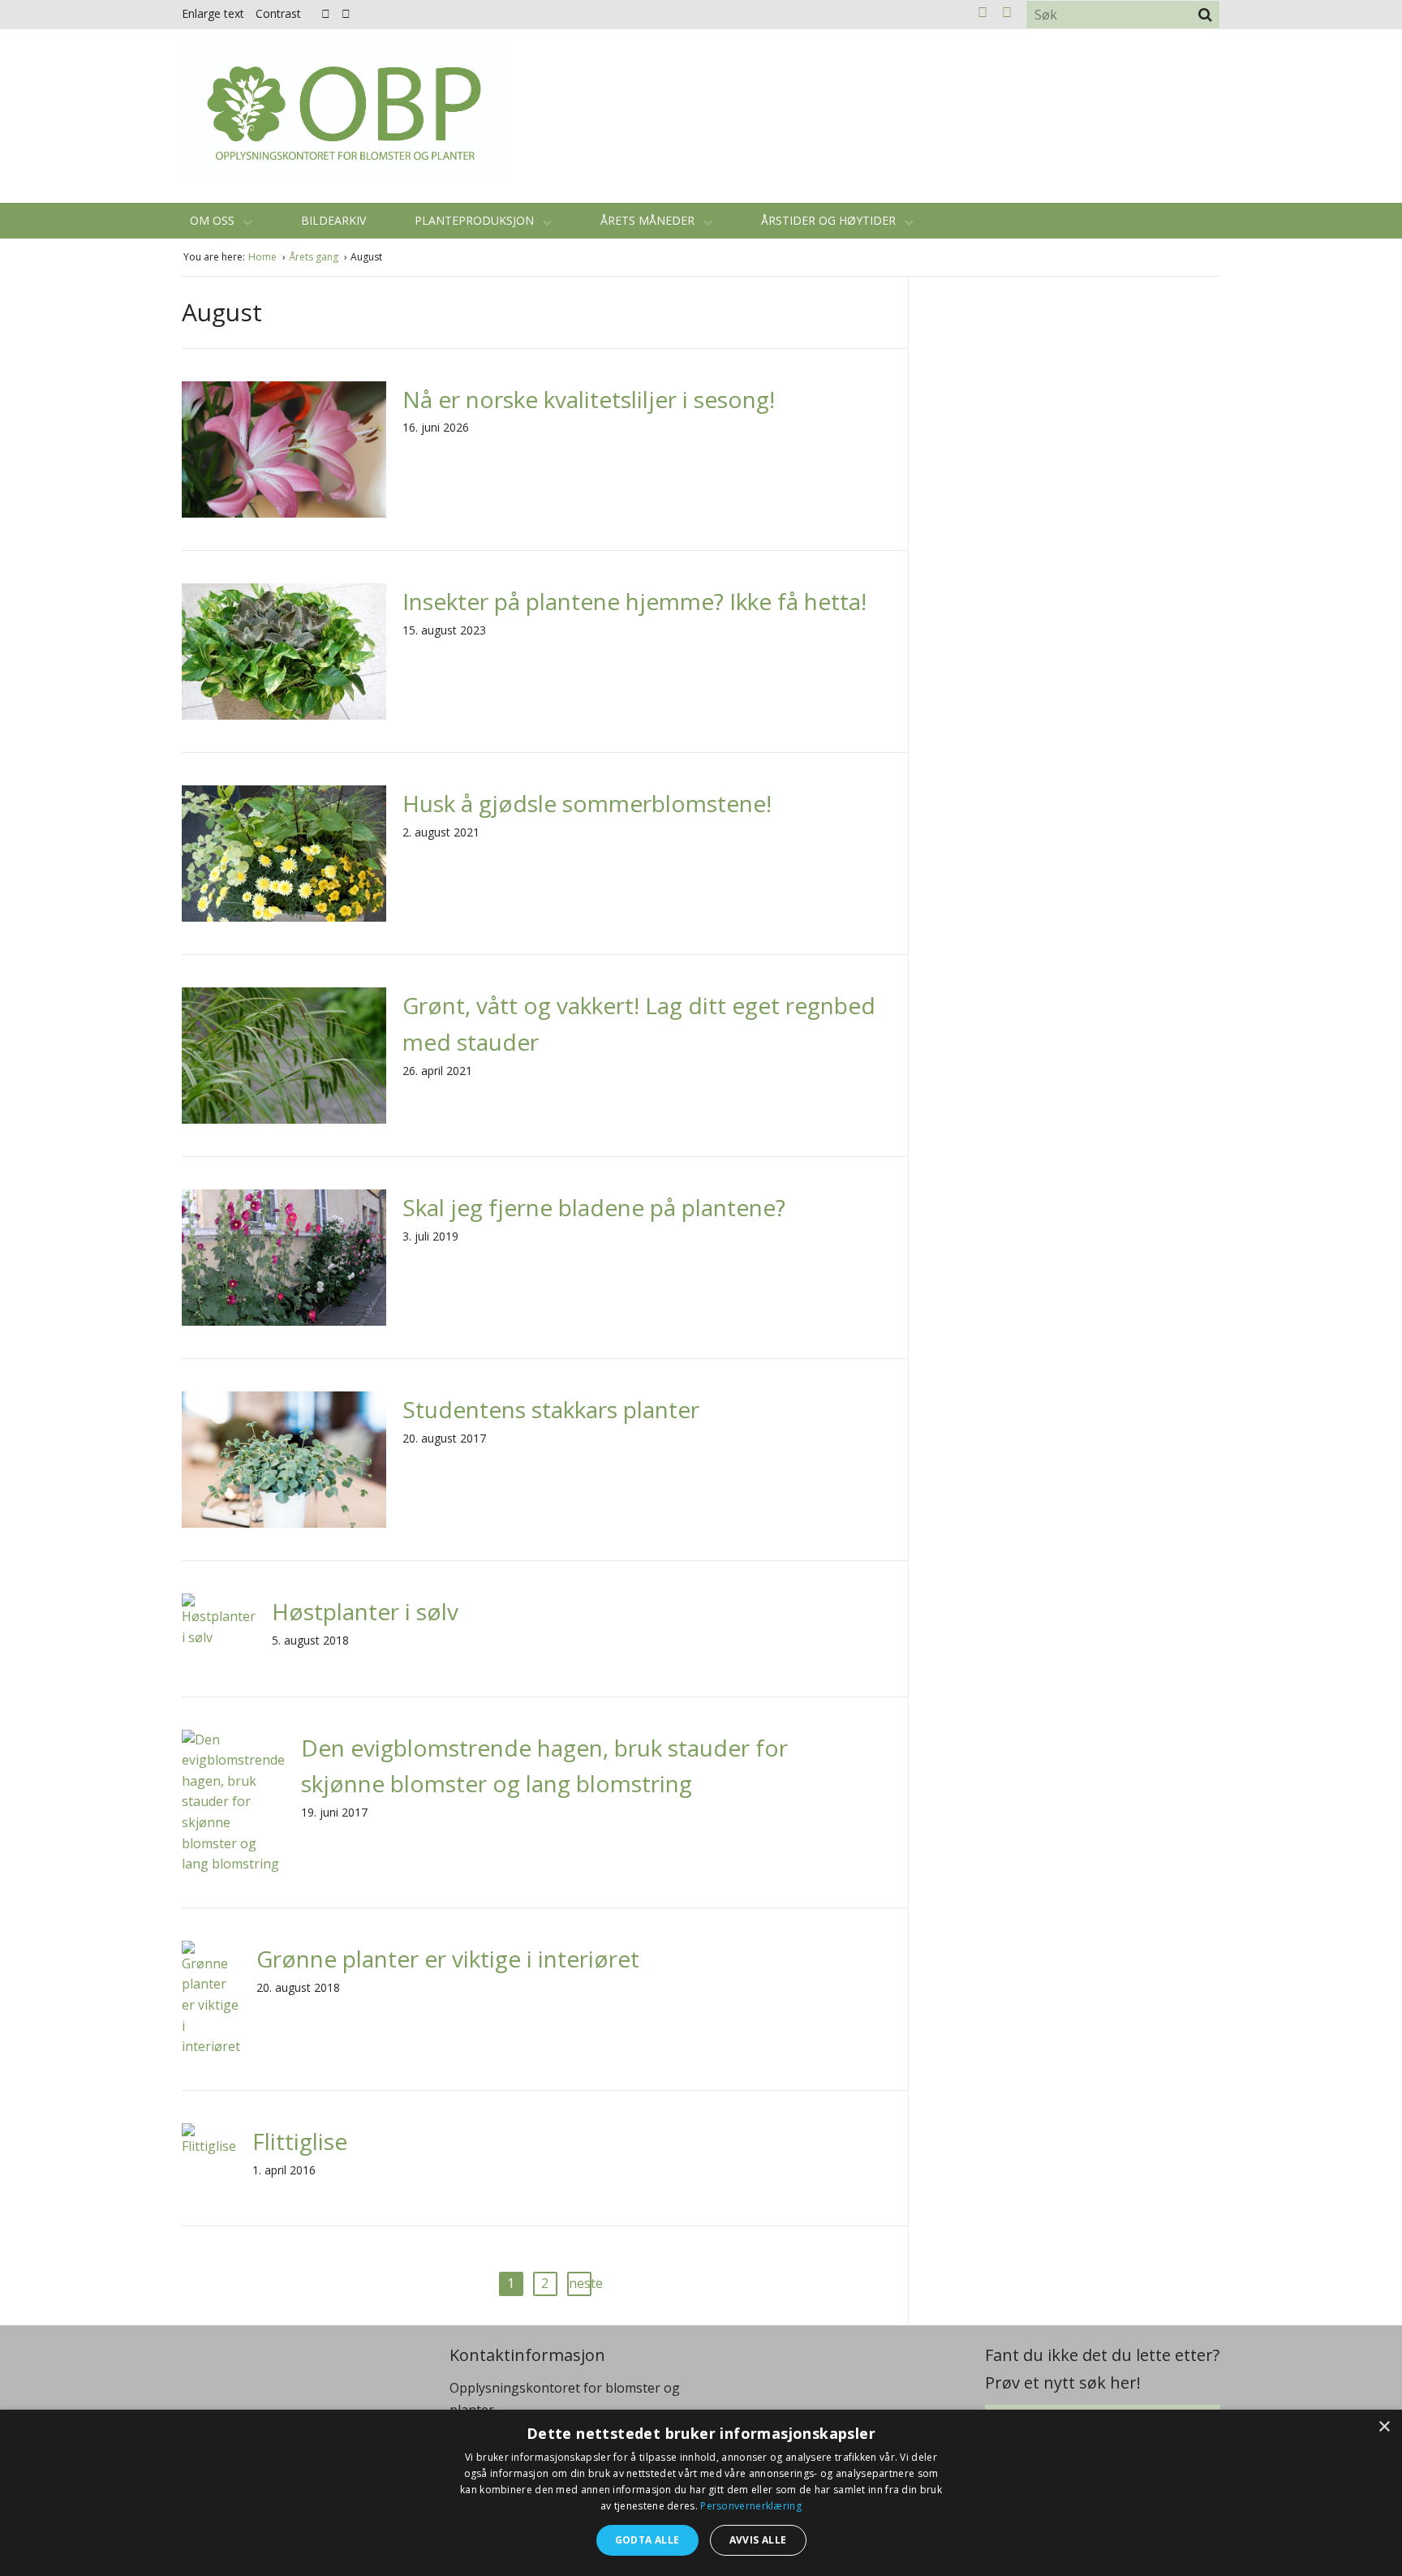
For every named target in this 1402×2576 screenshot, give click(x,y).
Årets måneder (649, 220)
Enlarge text (213, 13)
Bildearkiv (333, 220)
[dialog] (701, 2493)
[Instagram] (346, 13)
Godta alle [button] (647, 2540)
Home (264, 257)
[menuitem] (330, 13)
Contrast (278, 13)
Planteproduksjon (476, 220)
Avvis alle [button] (758, 2540)
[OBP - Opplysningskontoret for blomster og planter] (344, 113)
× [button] (1384, 2427)
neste (580, 2283)
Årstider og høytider (830, 220)
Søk (1205, 15)
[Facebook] (326, 13)
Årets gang (315, 257)
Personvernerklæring (751, 2506)
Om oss (214, 220)
